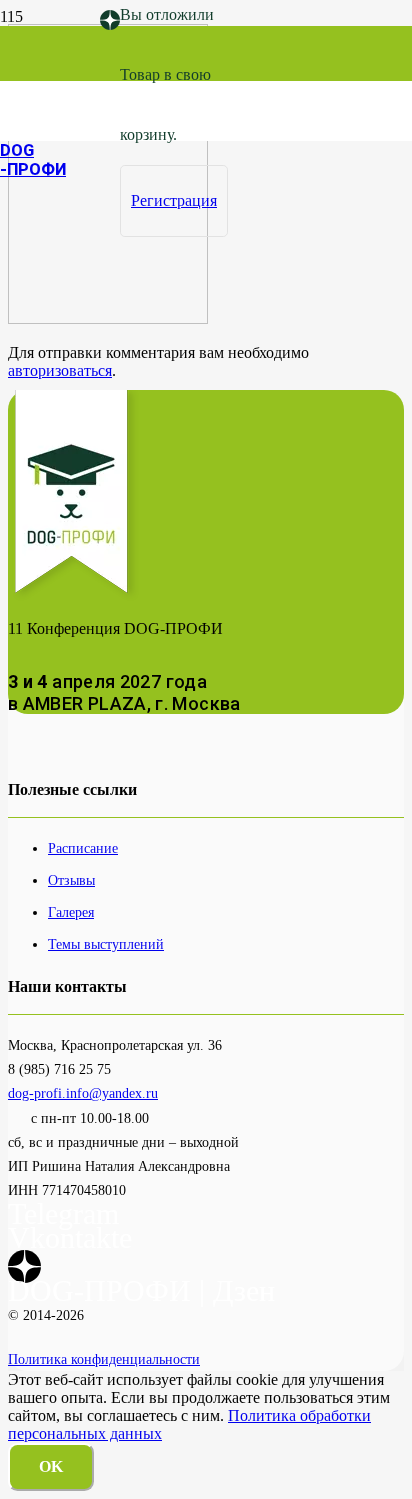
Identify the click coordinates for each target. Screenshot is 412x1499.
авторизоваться (60, 370)
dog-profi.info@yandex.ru (83, 1093)
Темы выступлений (106, 944)
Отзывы (71, 880)
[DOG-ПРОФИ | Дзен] (110, 20)
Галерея (71, 912)
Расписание (83, 848)
